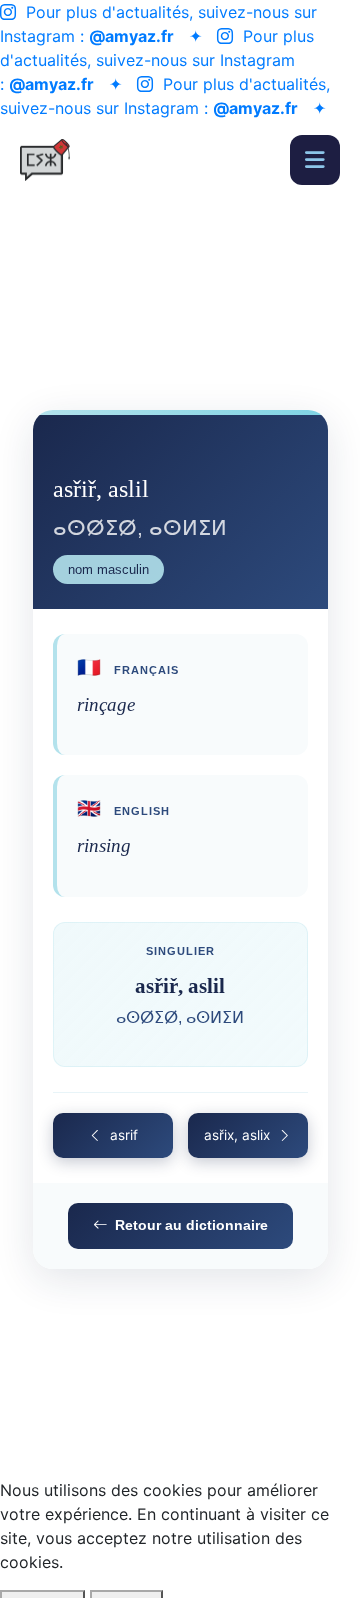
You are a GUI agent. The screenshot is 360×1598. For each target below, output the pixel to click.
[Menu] (315, 160)
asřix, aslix (237, 1135)
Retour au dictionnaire (191, 1225)
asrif (124, 1135)
